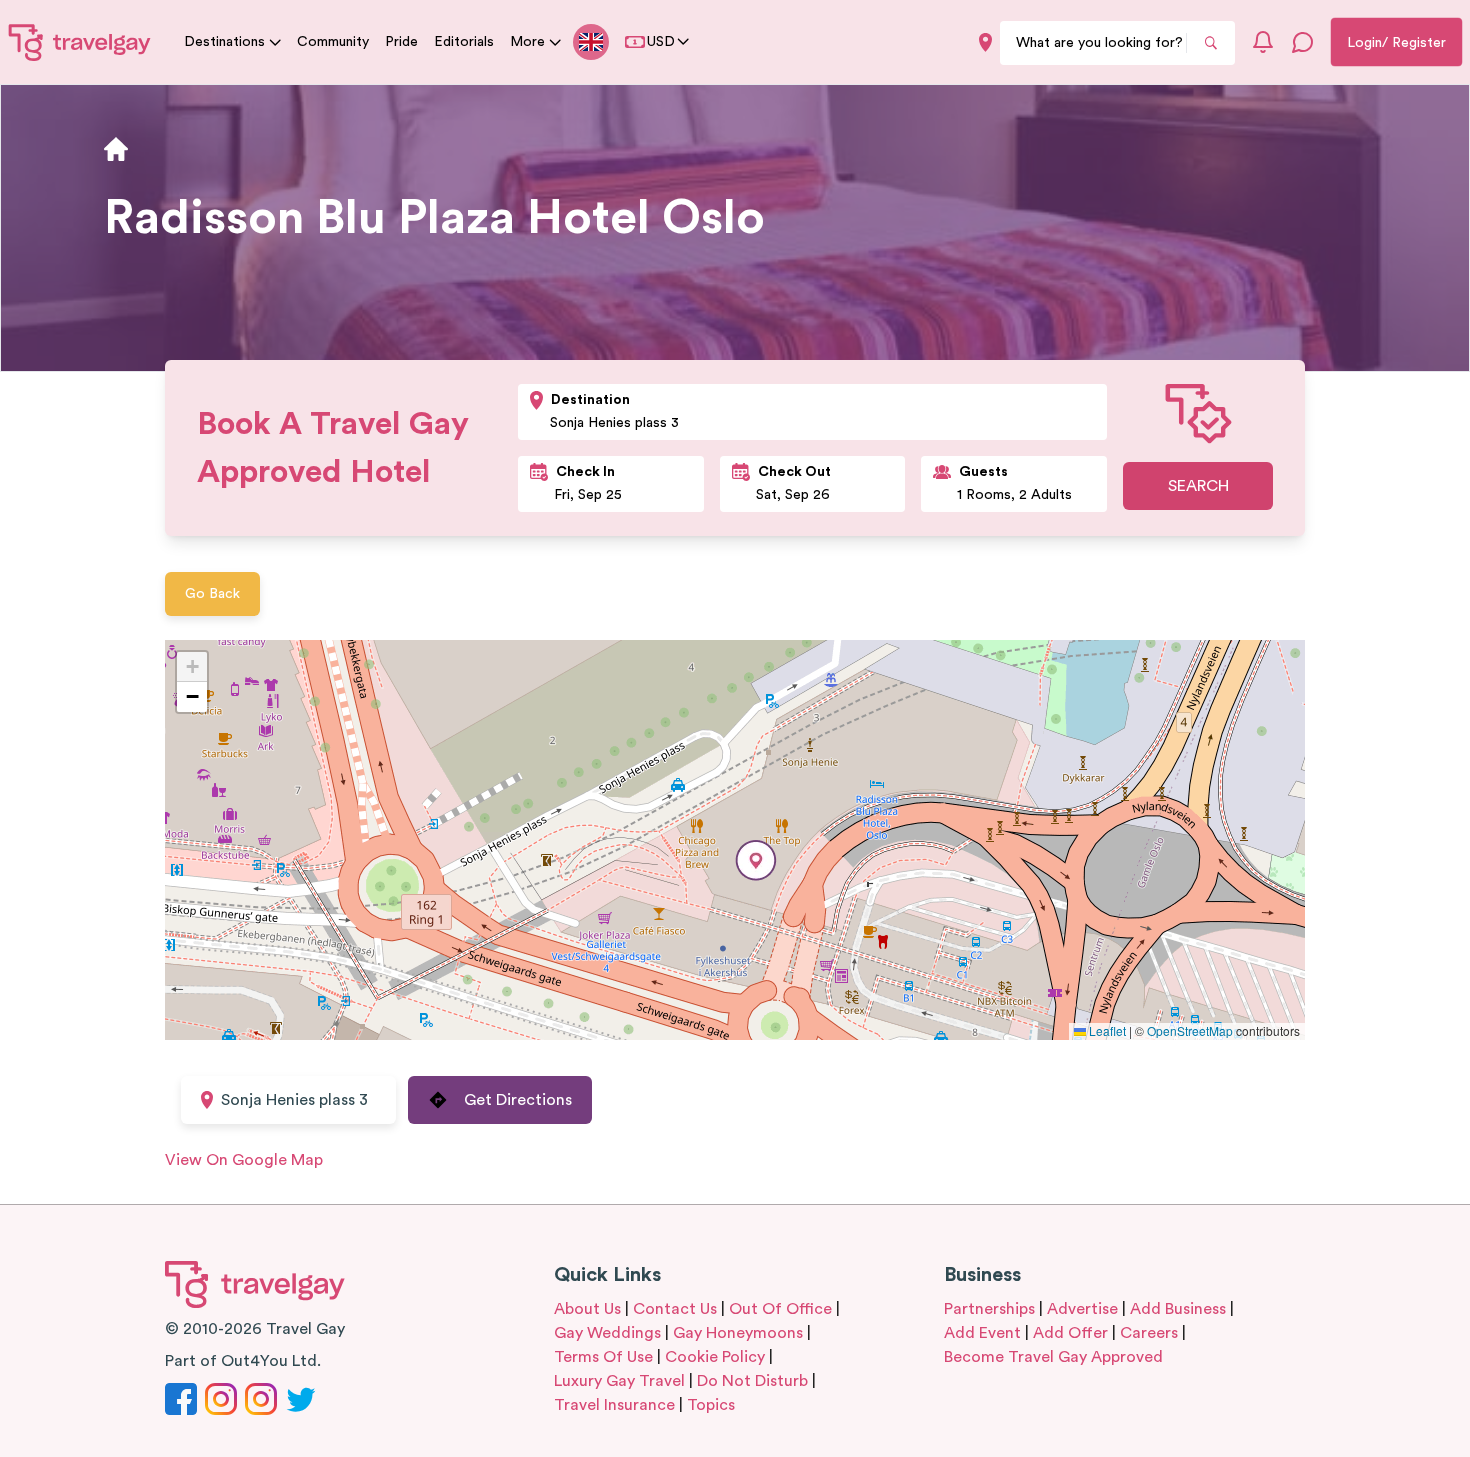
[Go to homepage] (80, 42)
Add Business (1178, 1309)
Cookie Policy (715, 1357)
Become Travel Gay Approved (1053, 1357)
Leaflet (1106, 1030)
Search (1198, 486)
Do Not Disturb (752, 1381)
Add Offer (1070, 1333)
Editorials (464, 42)
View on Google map (244, 1160)
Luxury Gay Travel (619, 1381)
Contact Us (675, 1309)
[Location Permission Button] (985, 42)
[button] (756, 860)
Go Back (212, 594)
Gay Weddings (607, 1333)
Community (333, 42)
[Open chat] (1303, 42)
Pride (401, 42)
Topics (711, 1405)
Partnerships (989, 1309)
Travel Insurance (614, 1405)
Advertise (1082, 1309)
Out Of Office (780, 1309)
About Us (587, 1309)
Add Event (982, 1333)
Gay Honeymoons (738, 1333)
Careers (1149, 1333)
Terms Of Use (603, 1357)
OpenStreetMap (1190, 1030)
